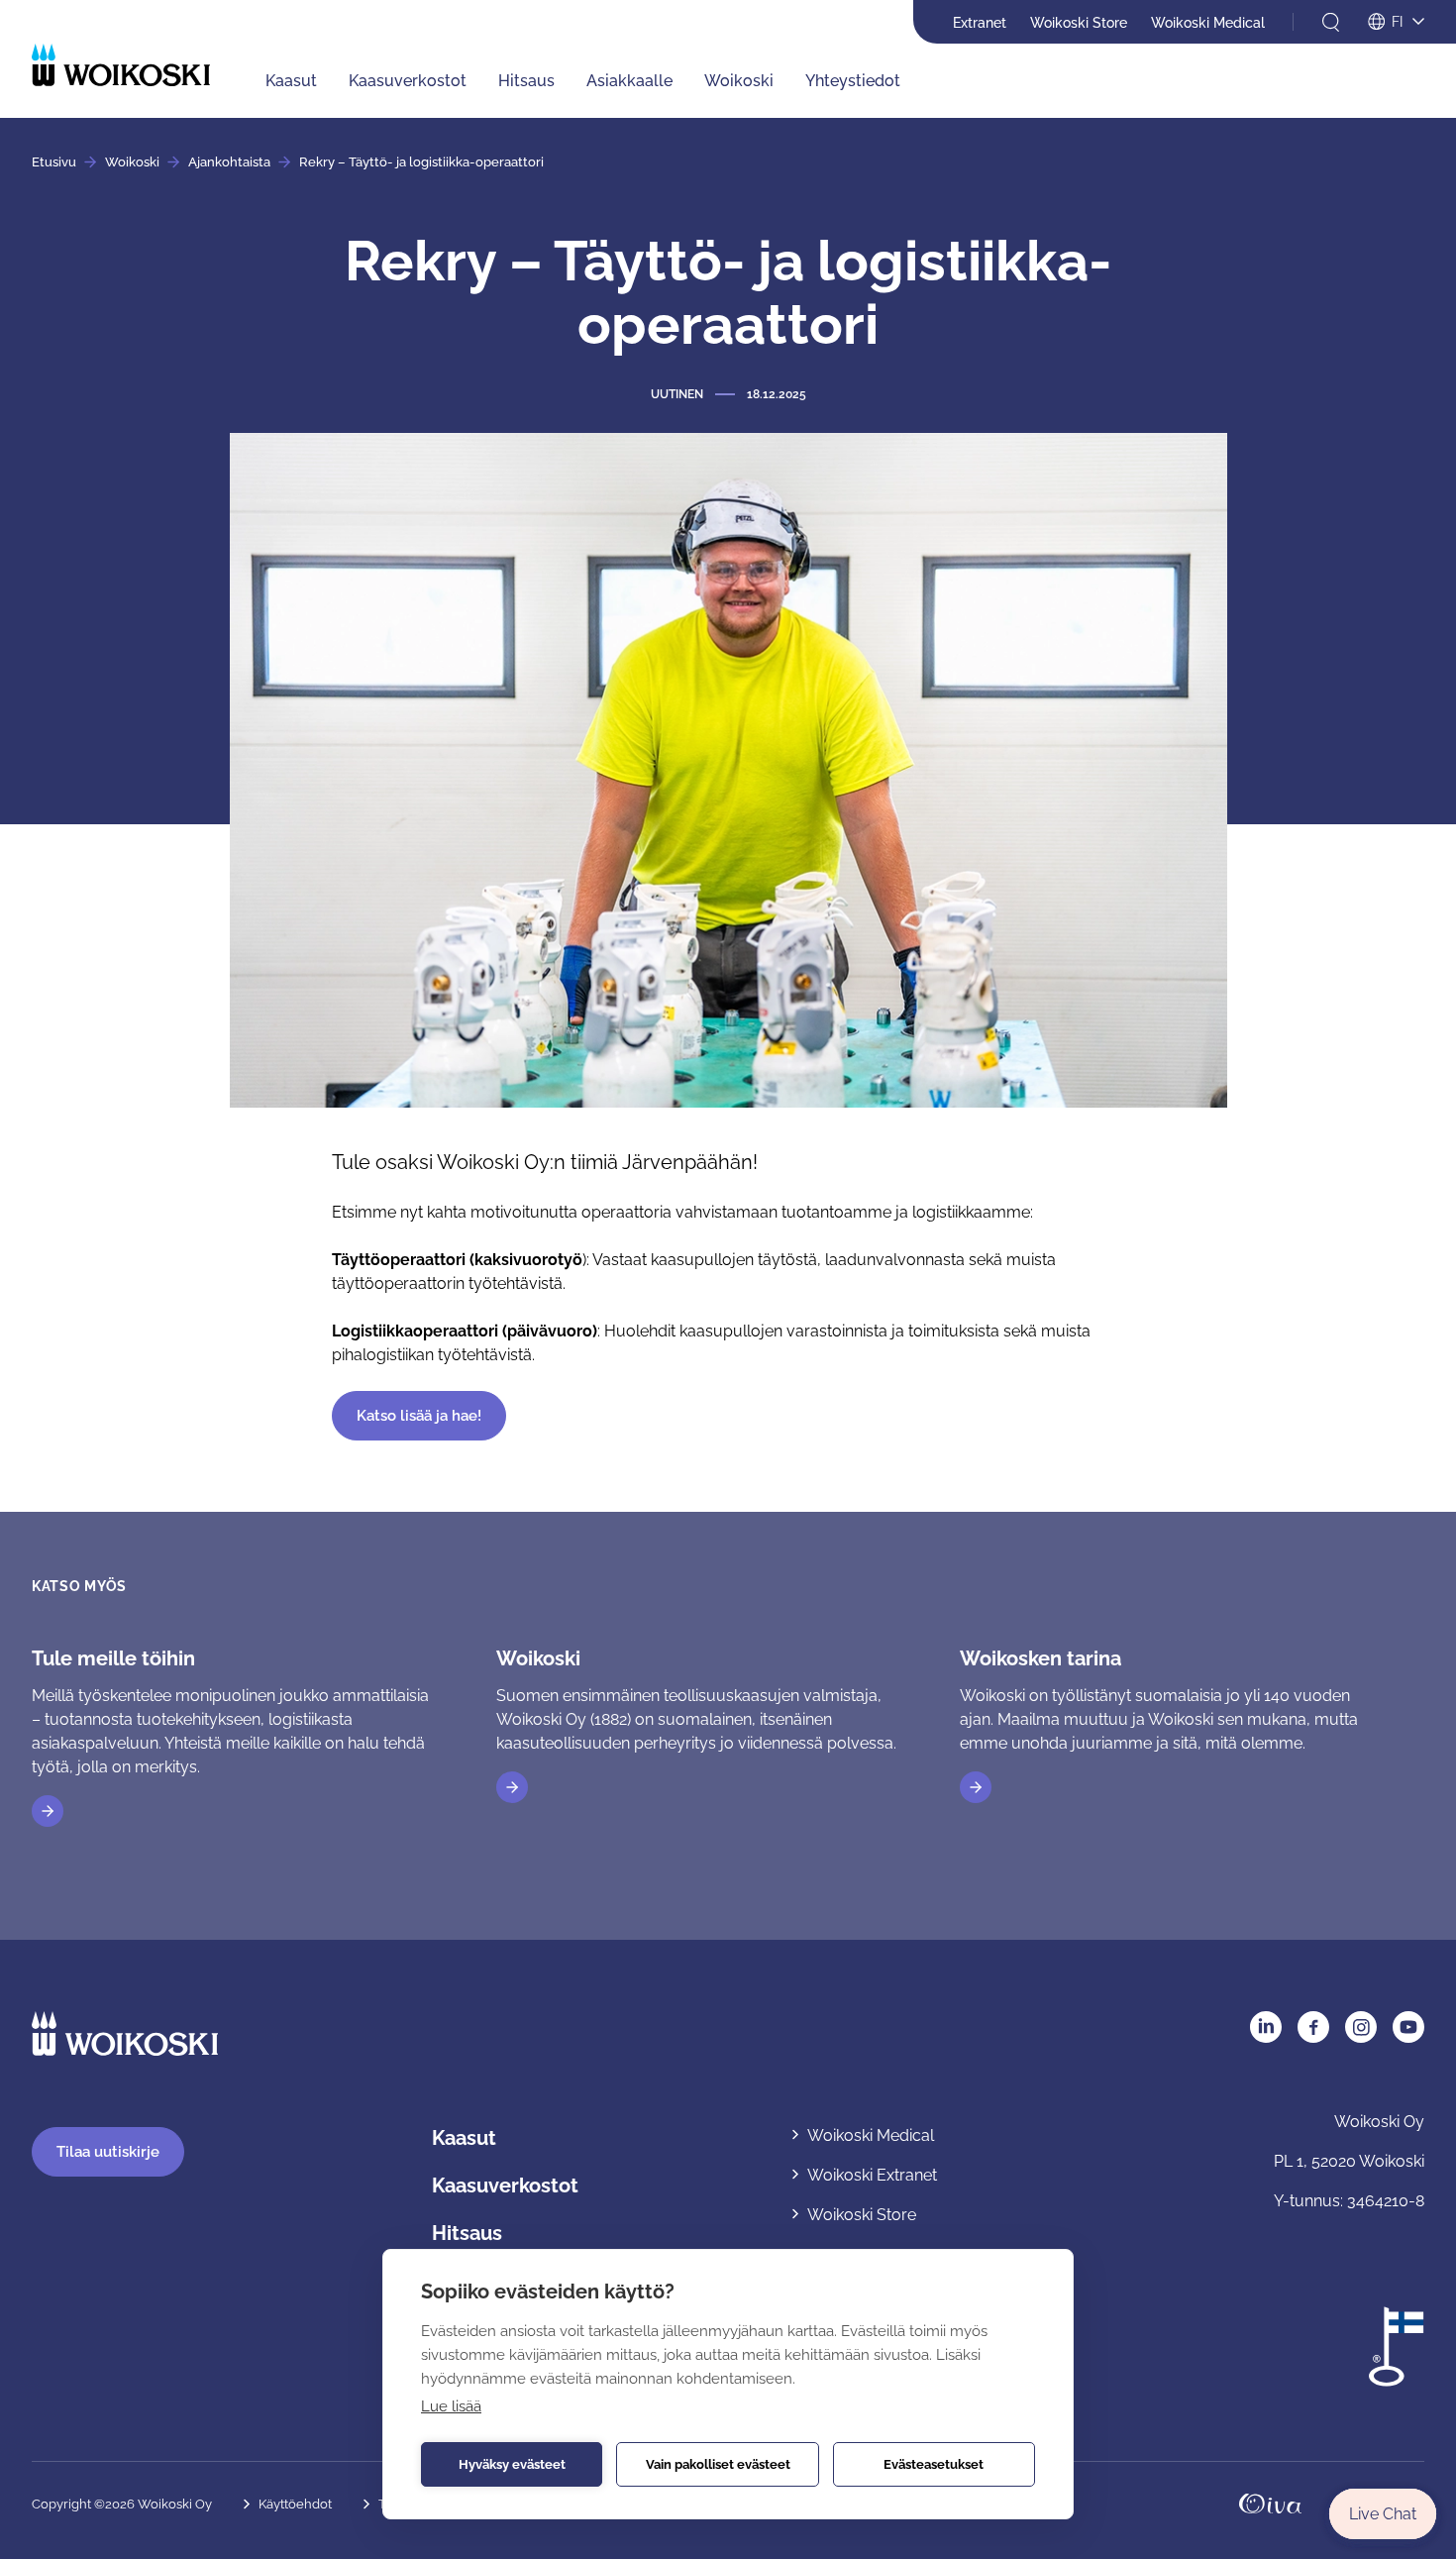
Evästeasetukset (934, 2464)
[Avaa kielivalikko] (1396, 23)
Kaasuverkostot (408, 81)
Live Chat (1383, 2514)
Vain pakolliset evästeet (718, 2464)
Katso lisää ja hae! (419, 1416)
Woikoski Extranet (872, 2175)
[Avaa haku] (1331, 22)
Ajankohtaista (229, 162)
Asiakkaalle (629, 81)
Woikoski (739, 81)
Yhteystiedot (853, 81)
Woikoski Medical (1208, 23)
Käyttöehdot (295, 2504)
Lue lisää (451, 2406)
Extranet (980, 23)
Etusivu (54, 162)
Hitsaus (526, 81)
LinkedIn (1266, 2027)
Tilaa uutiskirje (108, 2152)
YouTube (1408, 2027)
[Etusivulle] (121, 65)
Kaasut (291, 81)
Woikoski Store (1079, 23)
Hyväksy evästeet (512, 2464)
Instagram (1361, 2027)
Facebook (1313, 2027)
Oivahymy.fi (1270, 2504)
